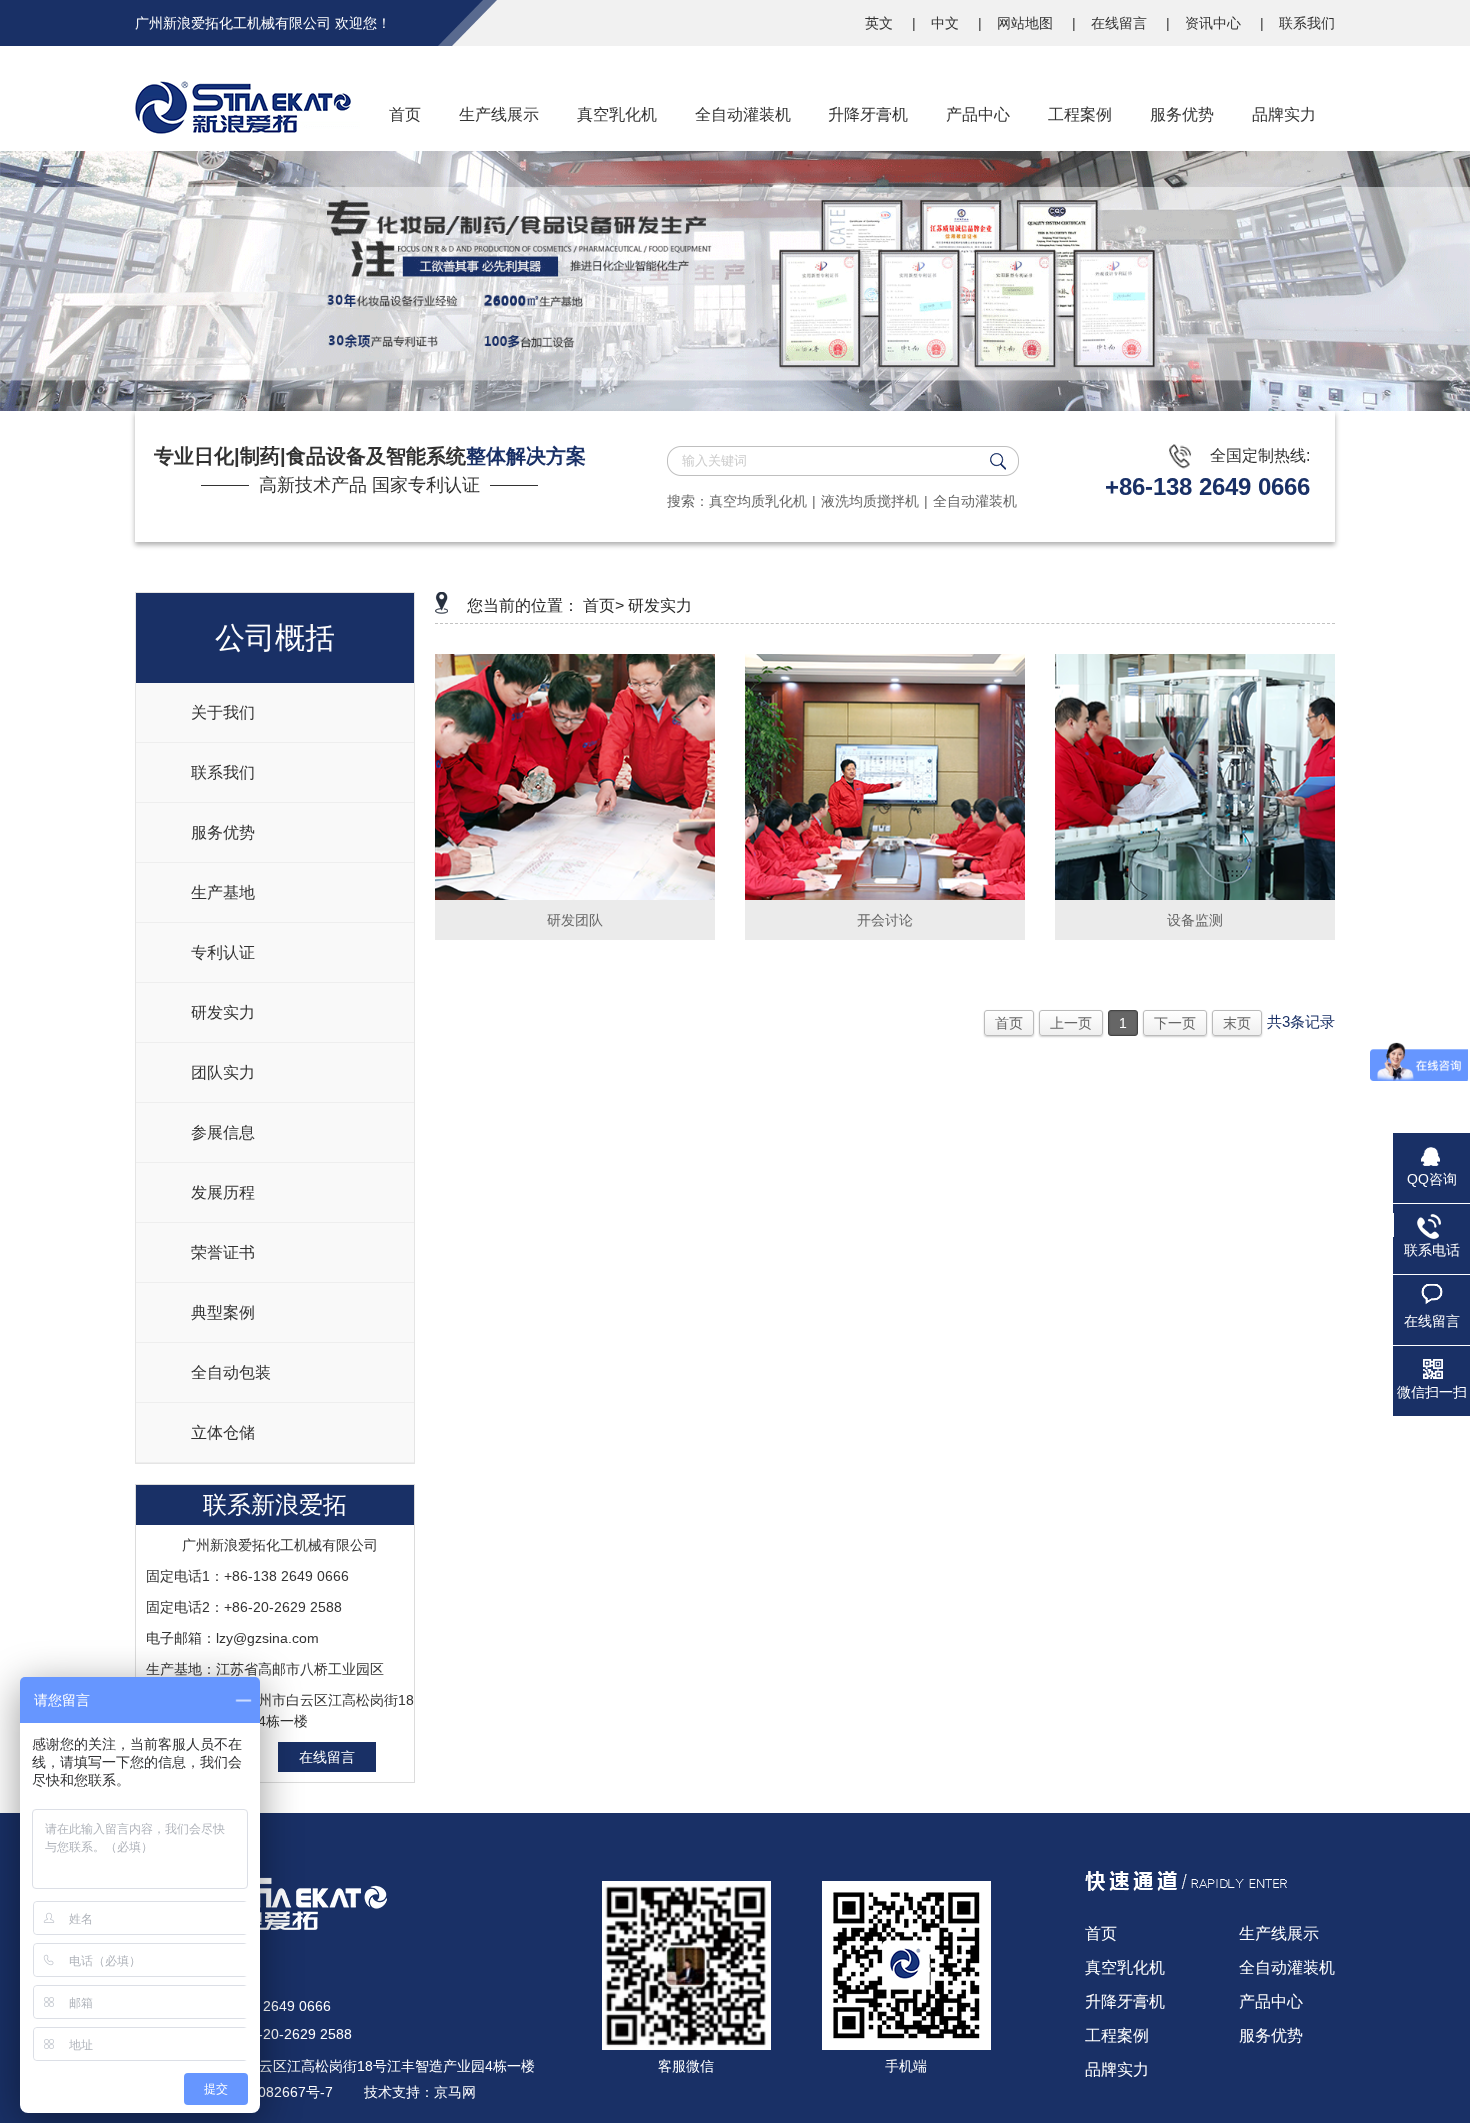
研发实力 (223, 1012)
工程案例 (1117, 2035)
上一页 (1071, 1023)
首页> (603, 605)
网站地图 (1027, 23)
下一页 (1175, 1023)
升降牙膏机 (1125, 2001)
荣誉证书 (223, 1252)
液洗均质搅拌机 (870, 501)
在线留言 (1121, 23)
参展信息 (223, 1132)
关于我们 (223, 712)
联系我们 (1307, 23)
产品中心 (1271, 2001)
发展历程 (223, 1192)
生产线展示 (1279, 1933)
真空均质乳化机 (758, 501)
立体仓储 (223, 1432)
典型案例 (223, 1312)
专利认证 (223, 952)
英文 (881, 23)
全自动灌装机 (975, 501)
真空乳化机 (1125, 1967)
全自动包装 (231, 1372)
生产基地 (223, 892)
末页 (1237, 1023)
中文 (947, 23)
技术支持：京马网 (420, 2092)
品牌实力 (1117, 2069)
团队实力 (223, 1072)
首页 (1009, 1023)
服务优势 (223, 832)
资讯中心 (1215, 23)
